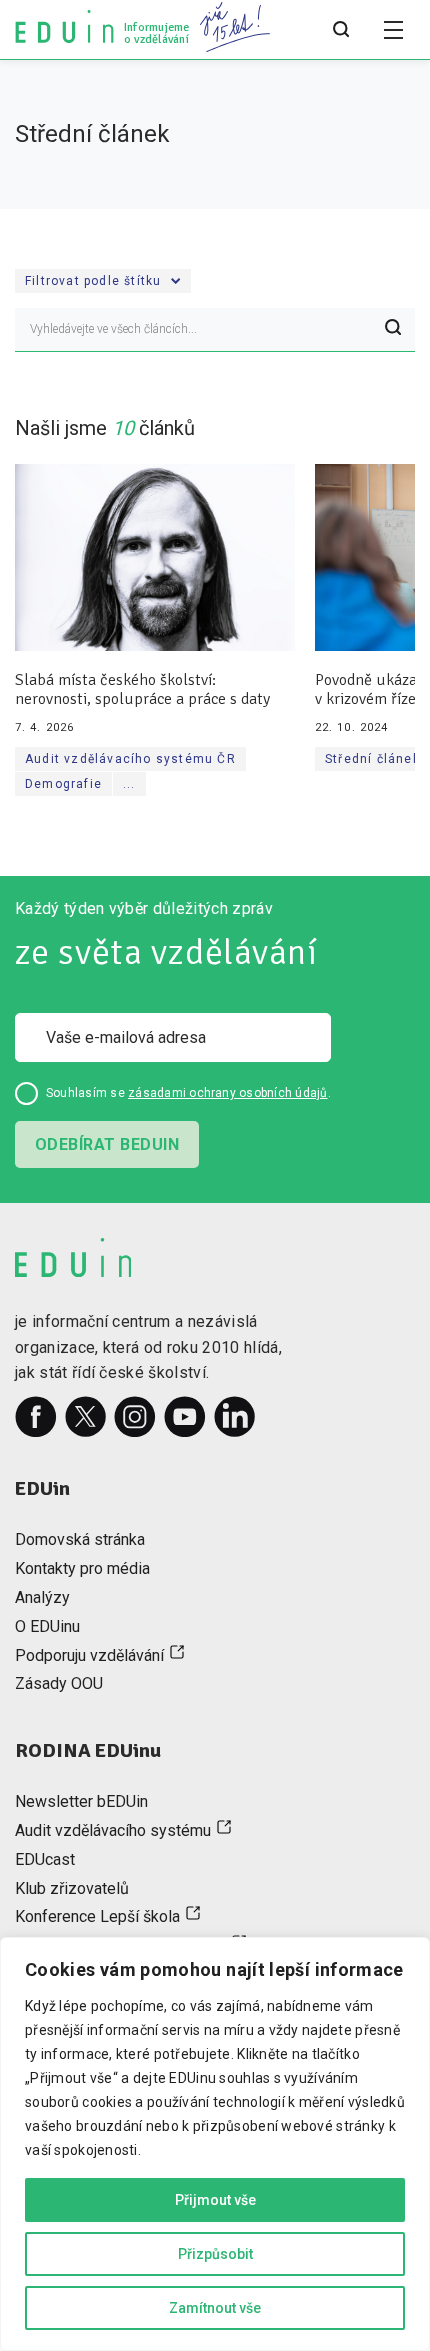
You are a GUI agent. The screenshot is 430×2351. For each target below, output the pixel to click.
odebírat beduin (107, 1144)
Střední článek (372, 759)
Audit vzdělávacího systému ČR (130, 759)
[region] (215, 2144)
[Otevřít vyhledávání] (341, 30)
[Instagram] (135, 1417)
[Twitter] (86, 1417)
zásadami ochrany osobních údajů (227, 1093)
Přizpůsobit (215, 2254)
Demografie (63, 784)
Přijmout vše (215, 2200)
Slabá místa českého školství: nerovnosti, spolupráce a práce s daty (142, 690)
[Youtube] (185, 1417)
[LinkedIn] (235, 1417)
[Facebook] (36, 1417)
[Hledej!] (393, 330)
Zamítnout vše (215, 2308)
